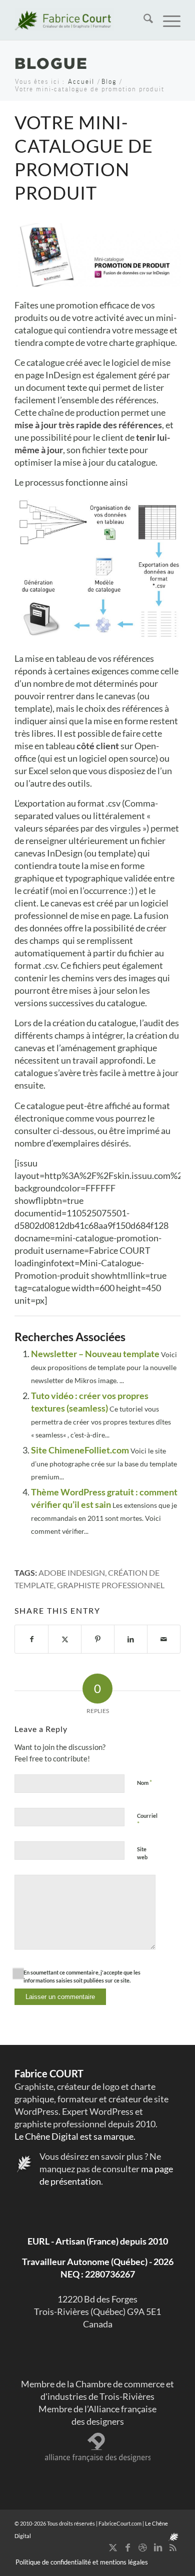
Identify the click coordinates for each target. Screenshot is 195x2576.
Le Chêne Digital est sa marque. (75, 2136)
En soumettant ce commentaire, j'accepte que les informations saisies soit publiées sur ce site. (82, 1977)
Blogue (51, 63)
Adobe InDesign (72, 1573)
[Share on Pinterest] (98, 1639)
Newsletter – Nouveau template (95, 1354)
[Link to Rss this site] (173, 2547)
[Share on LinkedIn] (131, 1639)
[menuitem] (143, 20)
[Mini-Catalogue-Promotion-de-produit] (97, 255)
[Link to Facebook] (128, 2547)
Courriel (147, 1820)
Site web (142, 1853)
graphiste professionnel (111, 1585)
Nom (144, 1782)
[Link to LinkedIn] (158, 2547)
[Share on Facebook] (31, 1639)
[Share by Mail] (164, 1639)
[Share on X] (65, 1639)
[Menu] (167, 20)
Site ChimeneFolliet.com (80, 1450)
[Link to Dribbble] (143, 2547)
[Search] (143, 20)
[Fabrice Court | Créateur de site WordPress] (81, 20)
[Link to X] (113, 2547)
